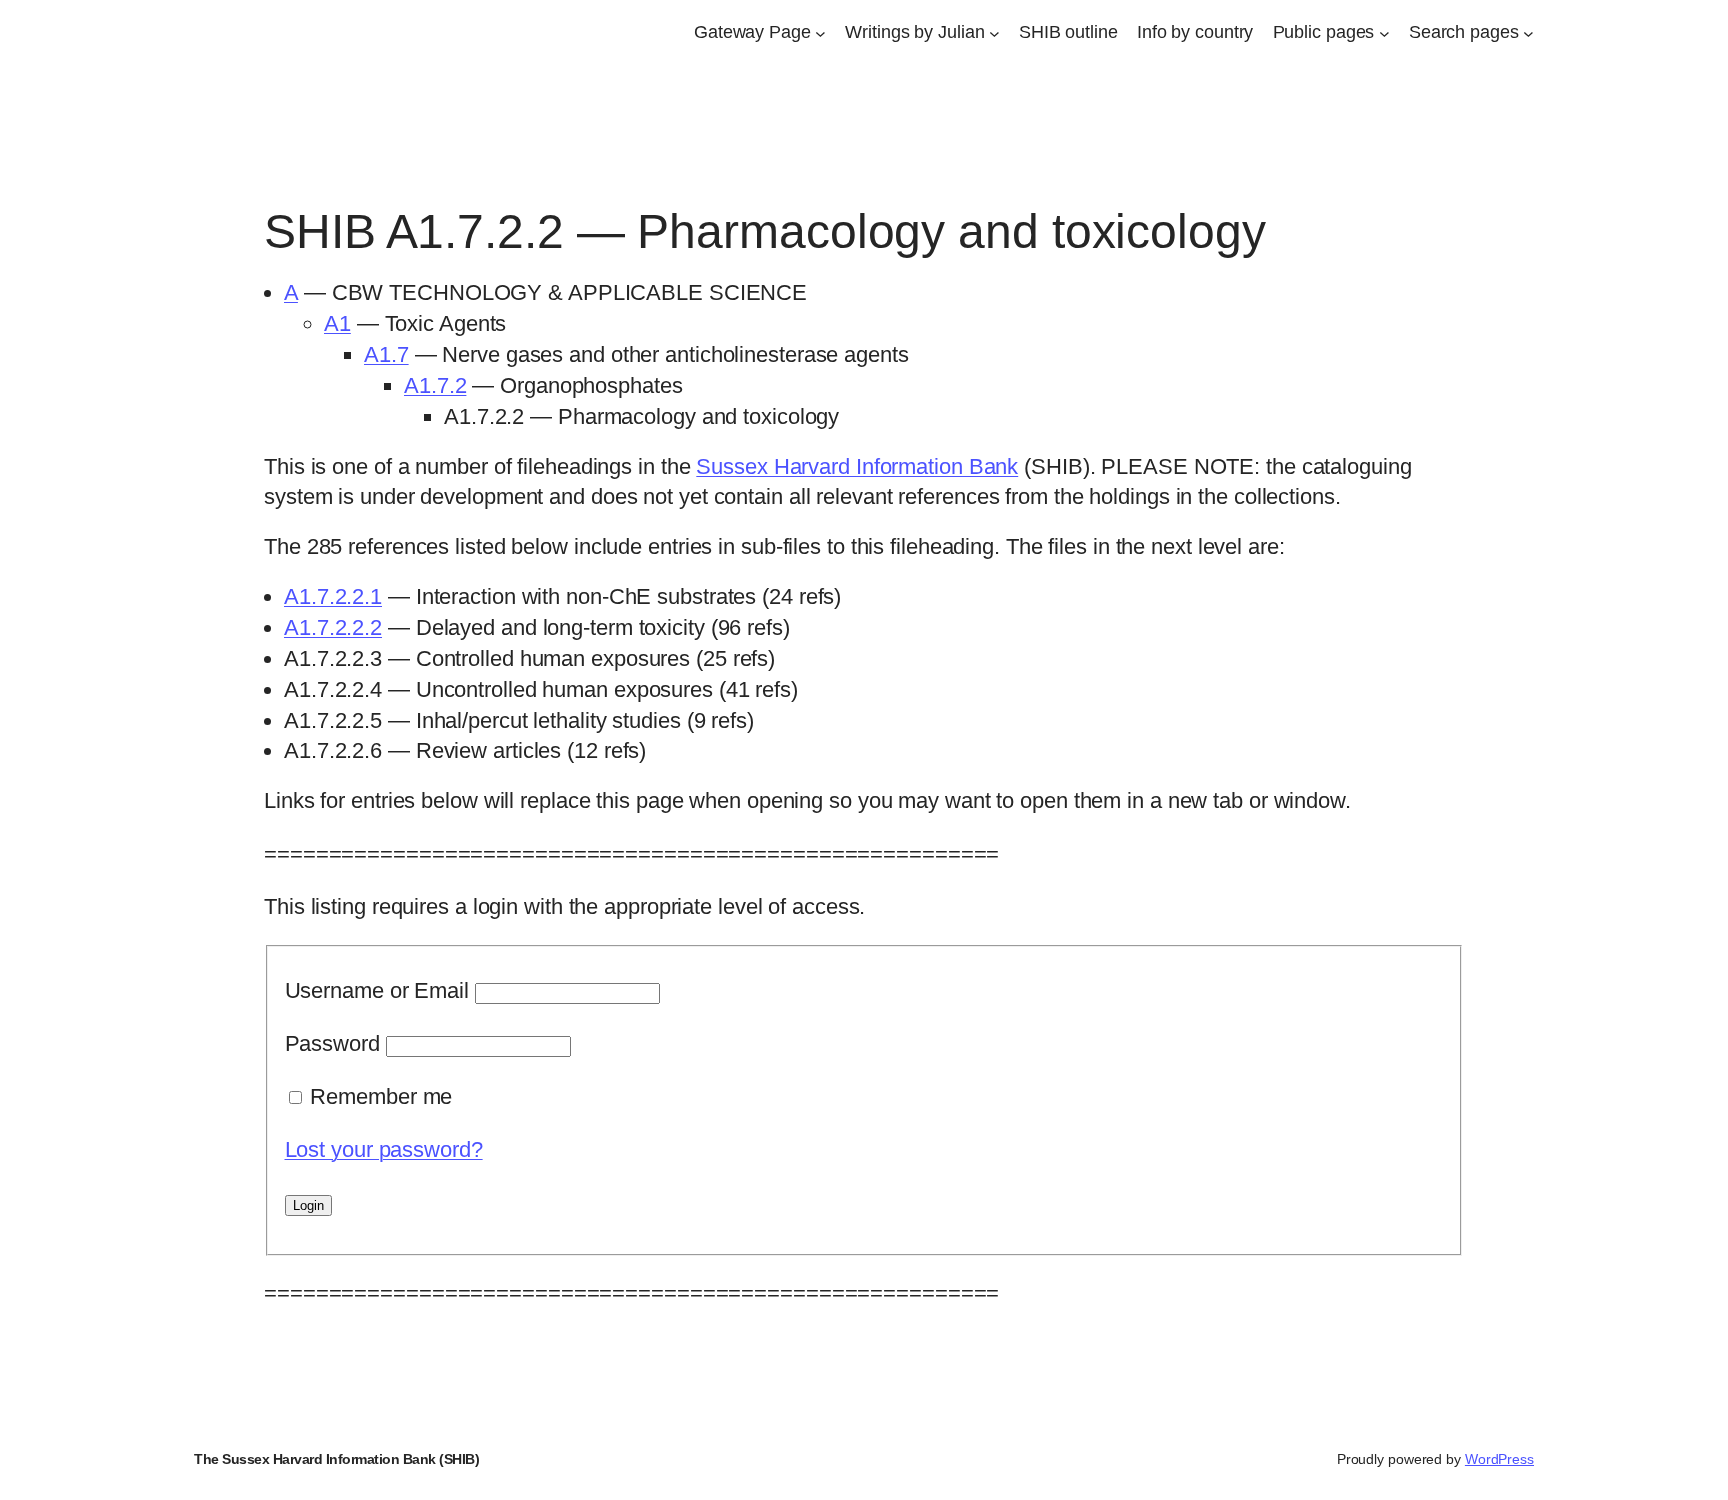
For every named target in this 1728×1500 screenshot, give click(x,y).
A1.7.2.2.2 (333, 627)
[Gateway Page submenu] (820, 32)
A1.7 (386, 354)
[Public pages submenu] (1384, 32)
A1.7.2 (435, 385)
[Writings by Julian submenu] (994, 32)
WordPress (1499, 1459)
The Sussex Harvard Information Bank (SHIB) (336, 1459)
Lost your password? (384, 1149)
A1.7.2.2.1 (333, 596)
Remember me (381, 1096)
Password (332, 1043)
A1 (337, 323)
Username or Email (377, 990)
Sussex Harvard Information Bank (857, 466)
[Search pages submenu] (1528, 32)
